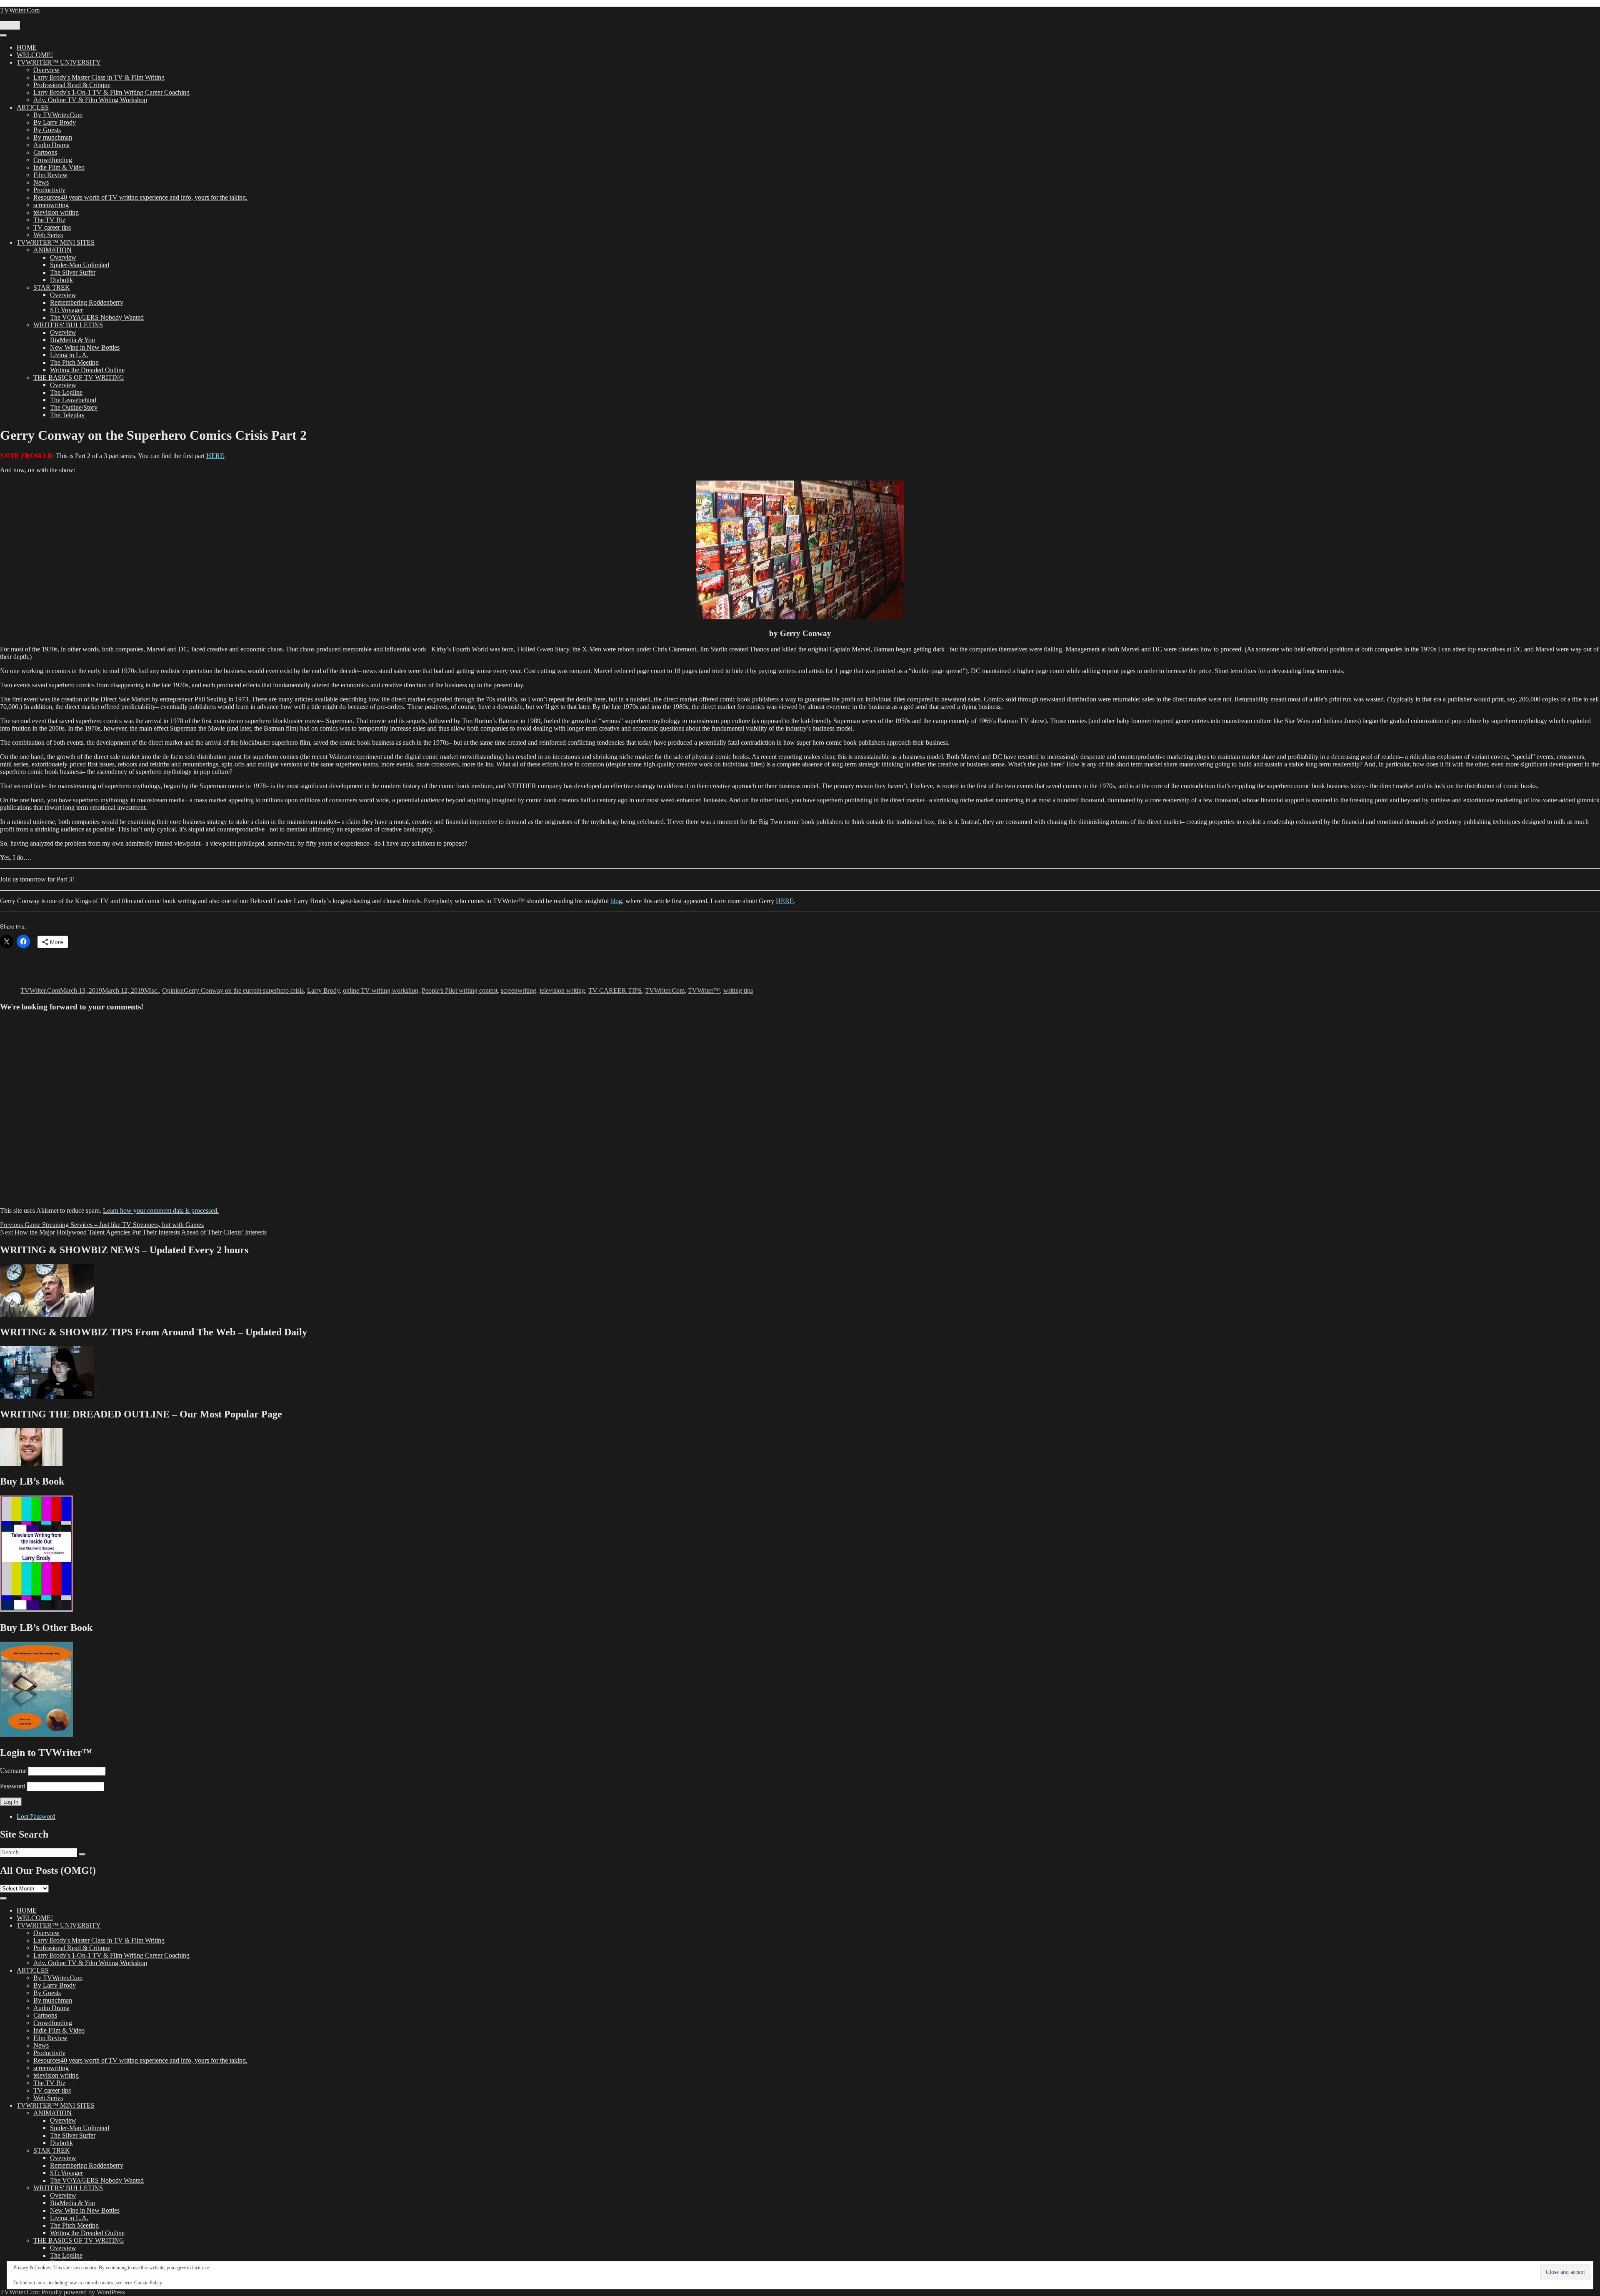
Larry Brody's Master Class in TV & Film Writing (99, 77)
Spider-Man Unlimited (80, 265)
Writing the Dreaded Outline (87, 370)
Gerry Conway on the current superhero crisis (244, 990)
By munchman (53, 137)
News (41, 182)
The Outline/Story (74, 407)
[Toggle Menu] (3, 35)
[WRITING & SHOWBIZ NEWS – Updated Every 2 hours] (47, 1315)
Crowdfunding (53, 160)
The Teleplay (67, 415)
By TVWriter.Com (58, 115)
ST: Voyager (66, 310)
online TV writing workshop (381, 990)
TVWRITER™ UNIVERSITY (59, 62)
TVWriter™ (704, 990)
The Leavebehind (73, 400)
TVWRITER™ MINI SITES (56, 242)
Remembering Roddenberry (87, 302)
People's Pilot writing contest (460, 990)
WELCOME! (35, 55)
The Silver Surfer (73, 272)
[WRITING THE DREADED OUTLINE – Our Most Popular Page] (31, 1463)
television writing (56, 212)
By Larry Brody (55, 122)
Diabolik (61, 280)
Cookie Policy (148, 2283)
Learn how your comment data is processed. (161, 1211)
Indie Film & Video (59, 167)
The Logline (66, 392)
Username (13, 1771)
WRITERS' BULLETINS (68, 325)
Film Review (50, 175)
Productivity (49, 190)
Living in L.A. (69, 355)
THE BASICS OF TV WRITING (79, 377)
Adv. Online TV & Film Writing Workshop (90, 100)
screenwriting (51, 205)
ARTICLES (33, 107)
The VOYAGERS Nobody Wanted (97, 317)
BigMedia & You (72, 340)
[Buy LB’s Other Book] (36, 1735)
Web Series (48, 235)
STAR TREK (52, 287)
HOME (27, 47)
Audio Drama (51, 145)
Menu (10, 25)
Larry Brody (323, 990)
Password (13, 1786)
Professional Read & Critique (72, 85)
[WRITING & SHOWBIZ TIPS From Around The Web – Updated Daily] (47, 1396)
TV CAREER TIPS (615, 990)
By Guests (47, 130)
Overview (46, 70)
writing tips (738, 990)
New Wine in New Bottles (85, 347)
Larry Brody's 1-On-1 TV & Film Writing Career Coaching (111, 92)
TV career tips (52, 227)
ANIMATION (52, 250)
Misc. (151, 990)
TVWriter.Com (20, 10)
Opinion (173, 990)
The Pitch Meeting (74, 362)
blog (616, 901)
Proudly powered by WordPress (83, 2292)
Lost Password (36, 1817)
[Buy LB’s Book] (36, 1610)
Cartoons (45, 152)
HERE (215, 456)
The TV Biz (49, 220)
